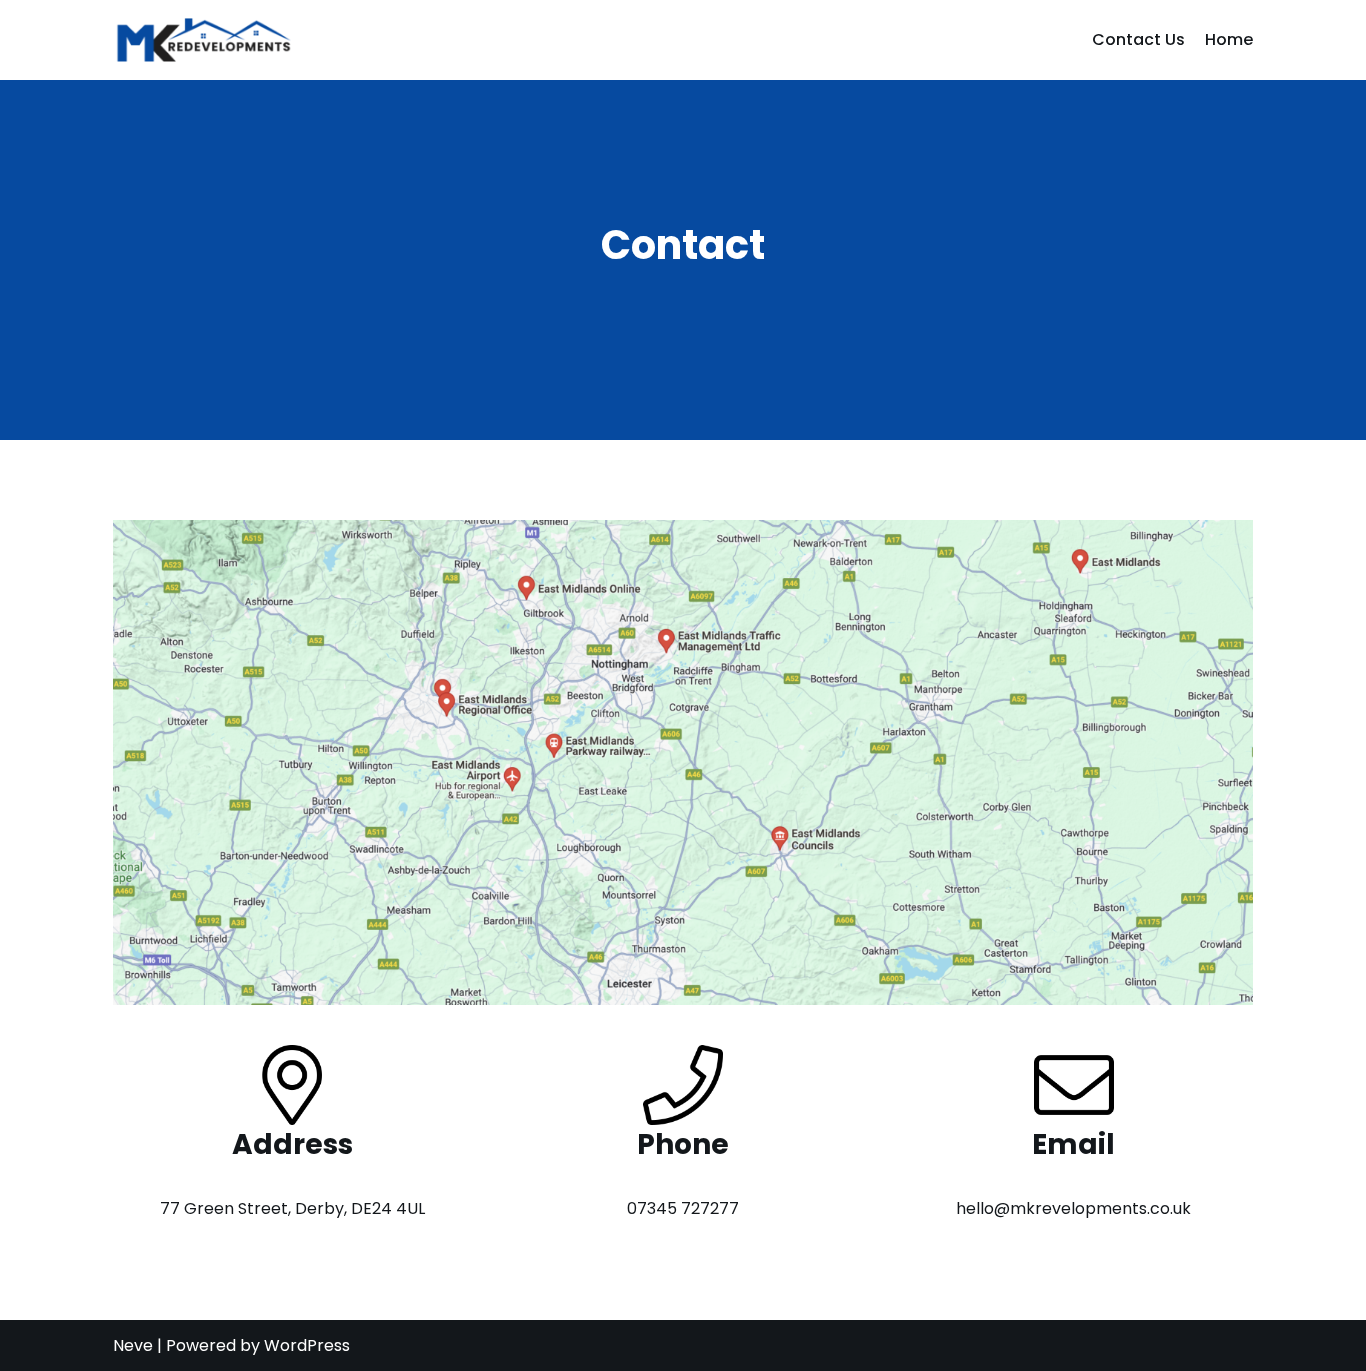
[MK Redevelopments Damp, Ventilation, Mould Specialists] (203, 40)
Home (1229, 39)
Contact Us (1138, 39)
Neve (133, 1345)
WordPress (307, 1345)
